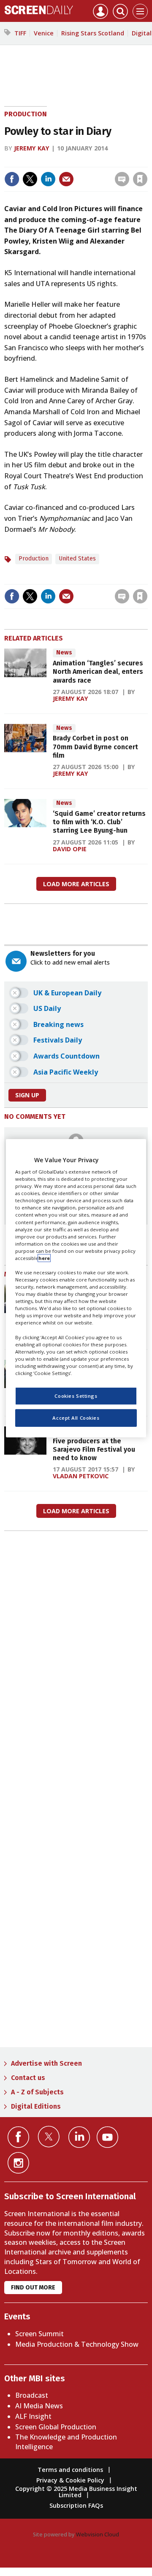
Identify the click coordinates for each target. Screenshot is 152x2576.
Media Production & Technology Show (77, 2344)
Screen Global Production (56, 2427)
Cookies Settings (76, 1396)
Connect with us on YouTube (107, 2137)
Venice (44, 33)
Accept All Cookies (76, 1418)
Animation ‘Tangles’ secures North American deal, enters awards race (98, 672)
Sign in (39, 161)
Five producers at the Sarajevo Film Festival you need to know (94, 1450)
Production (26, 114)
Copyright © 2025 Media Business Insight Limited (76, 2492)
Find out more (33, 2288)
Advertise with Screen (46, 2063)
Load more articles (76, 884)
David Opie (70, 849)
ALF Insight (33, 2416)
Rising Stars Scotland (93, 33)
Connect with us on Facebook (18, 2137)
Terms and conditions (70, 2470)
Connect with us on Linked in (79, 2137)
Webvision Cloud (98, 2534)
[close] (82, 172)
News (64, 653)
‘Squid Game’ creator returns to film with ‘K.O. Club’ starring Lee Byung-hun (99, 822)
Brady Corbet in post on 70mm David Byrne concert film (95, 747)
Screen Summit (39, 2334)
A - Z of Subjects (37, 2092)
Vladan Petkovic (81, 1476)
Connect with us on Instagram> (18, 2163)
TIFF (20, 33)
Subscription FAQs (76, 2505)
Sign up (27, 1095)
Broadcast (32, 2395)
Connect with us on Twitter (49, 2136)
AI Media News (39, 2406)
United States (77, 559)
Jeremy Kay (32, 148)
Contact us (28, 2078)
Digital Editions (36, 2106)
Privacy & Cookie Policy (70, 2480)
